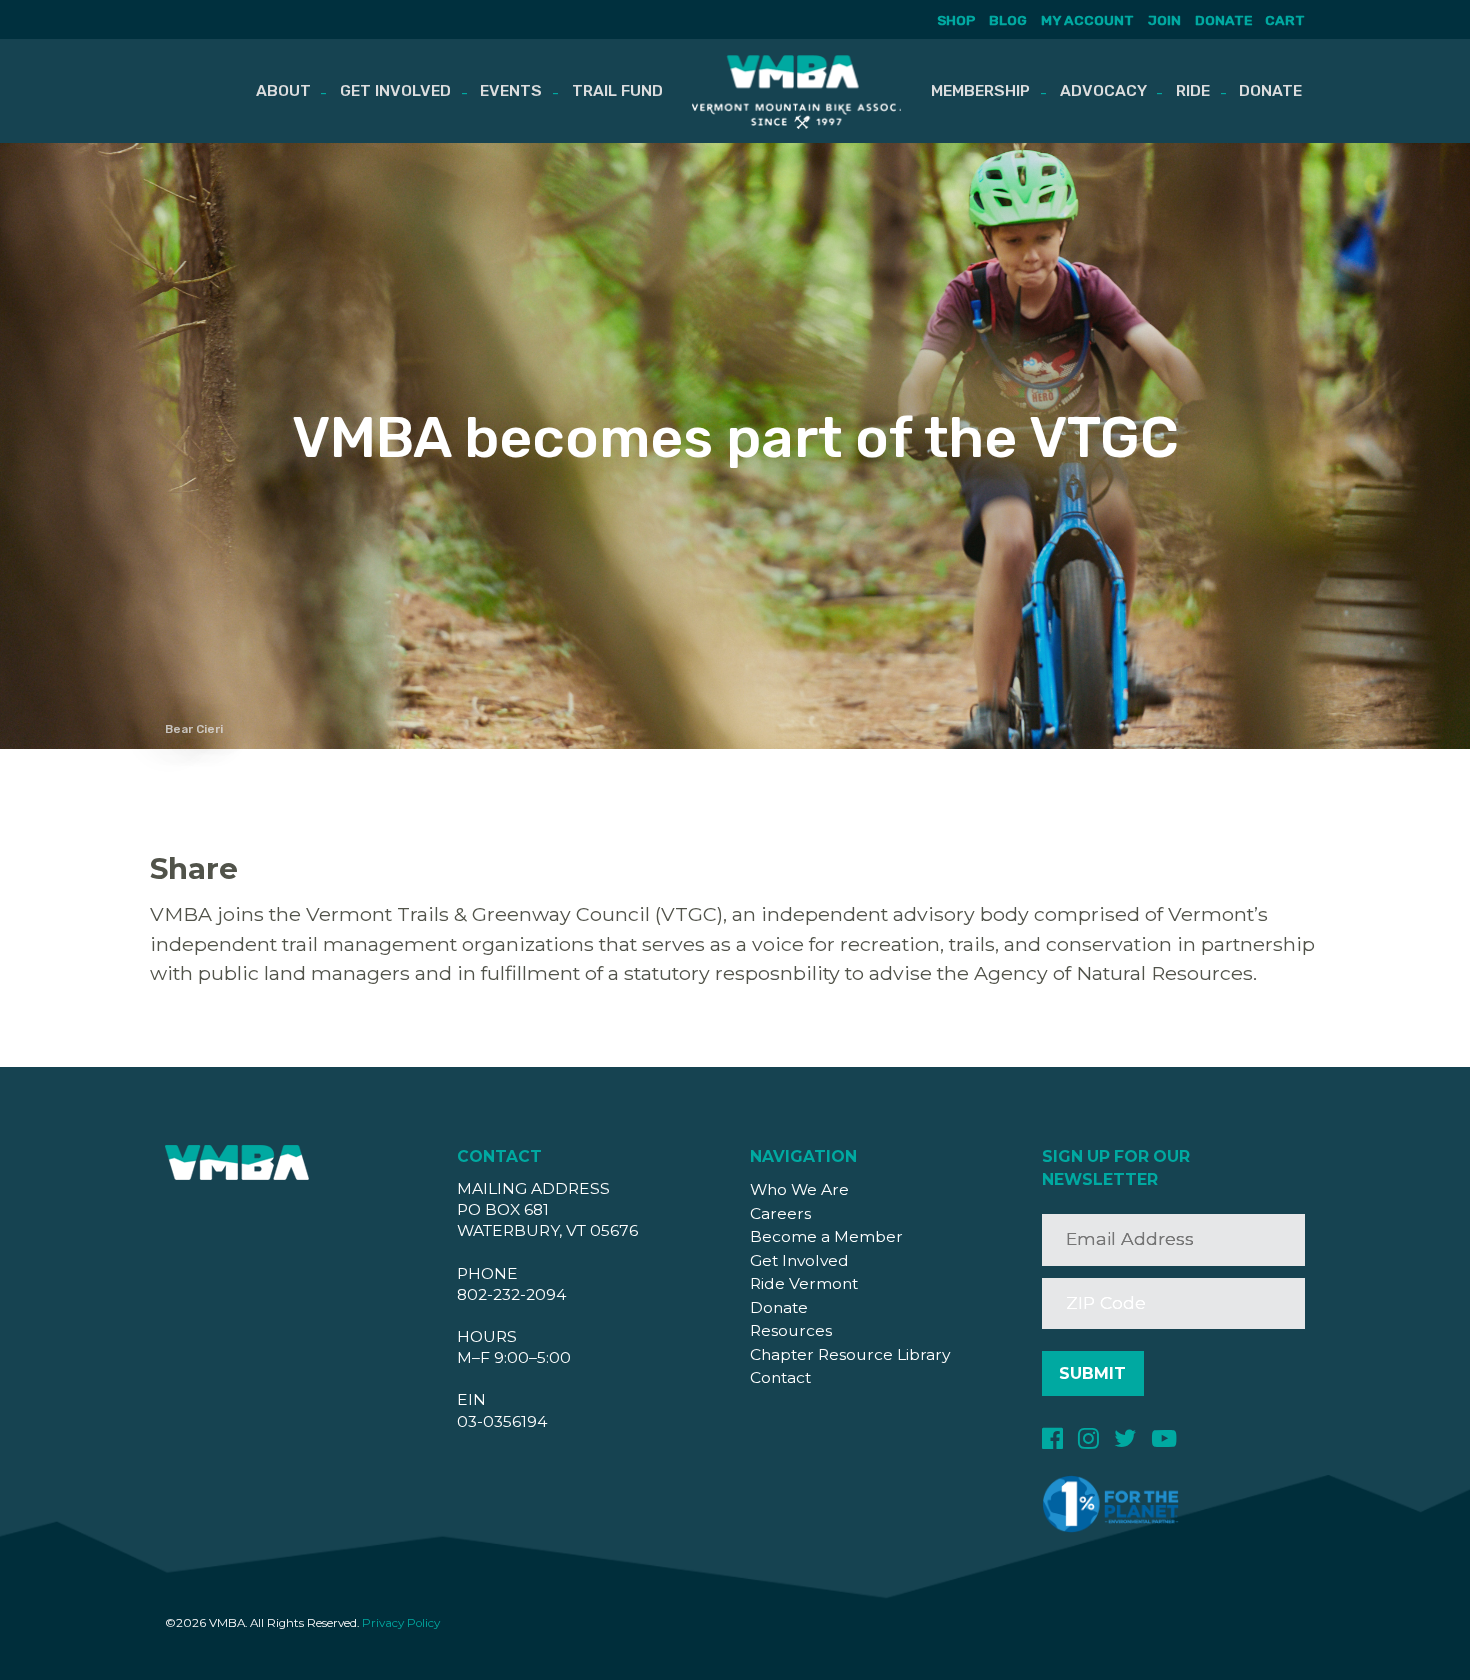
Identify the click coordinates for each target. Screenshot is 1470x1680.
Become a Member (826, 1236)
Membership (980, 90)
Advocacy (1103, 90)
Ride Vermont (804, 1283)
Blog (1008, 20)
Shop (956, 20)
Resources (791, 1330)
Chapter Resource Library (850, 1354)
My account (1087, 20)
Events (511, 90)
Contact (780, 1377)
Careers (780, 1213)
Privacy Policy (401, 1623)
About (283, 90)
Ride (1193, 90)
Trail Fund (617, 90)
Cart (1285, 20)
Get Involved (395, 90)
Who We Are (799, 1189)
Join (1164, 20)
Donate (1223, 20)
